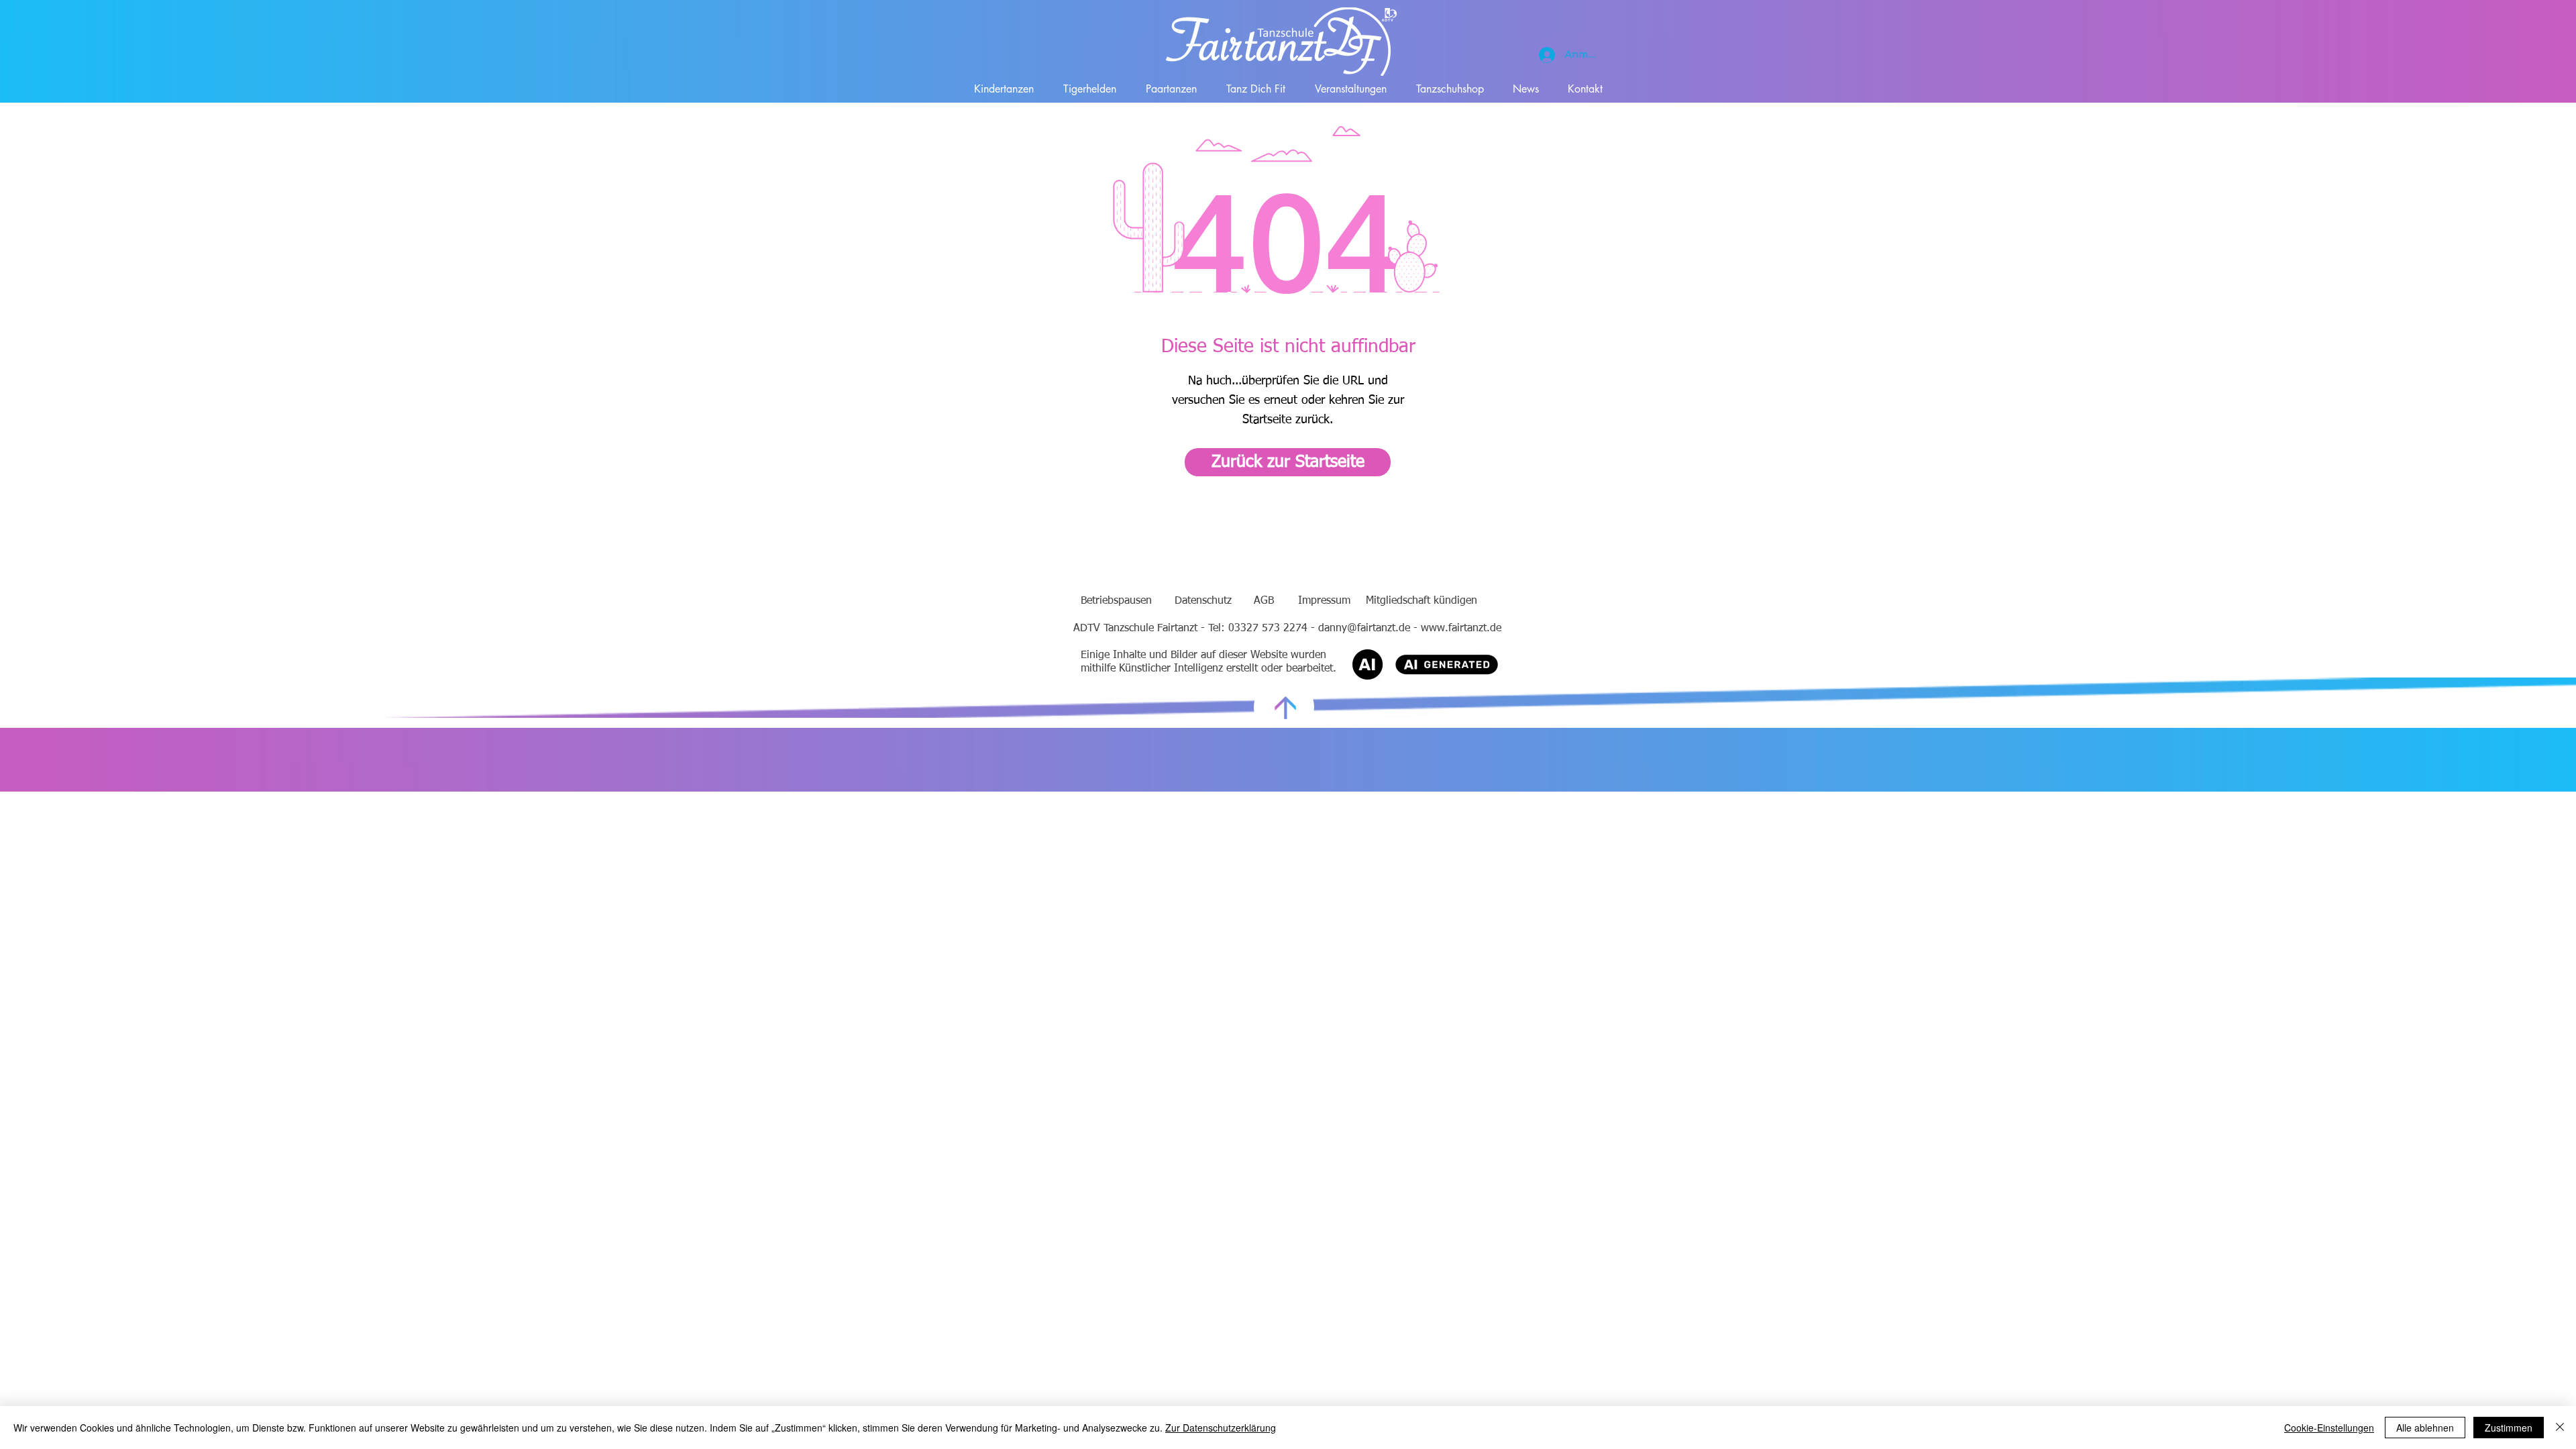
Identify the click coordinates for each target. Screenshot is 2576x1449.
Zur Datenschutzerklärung (1221, 1428)
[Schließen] (2560, 1428)
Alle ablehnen (2425, 1428)
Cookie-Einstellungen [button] (2329, 1428)
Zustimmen (2509, 1428)
